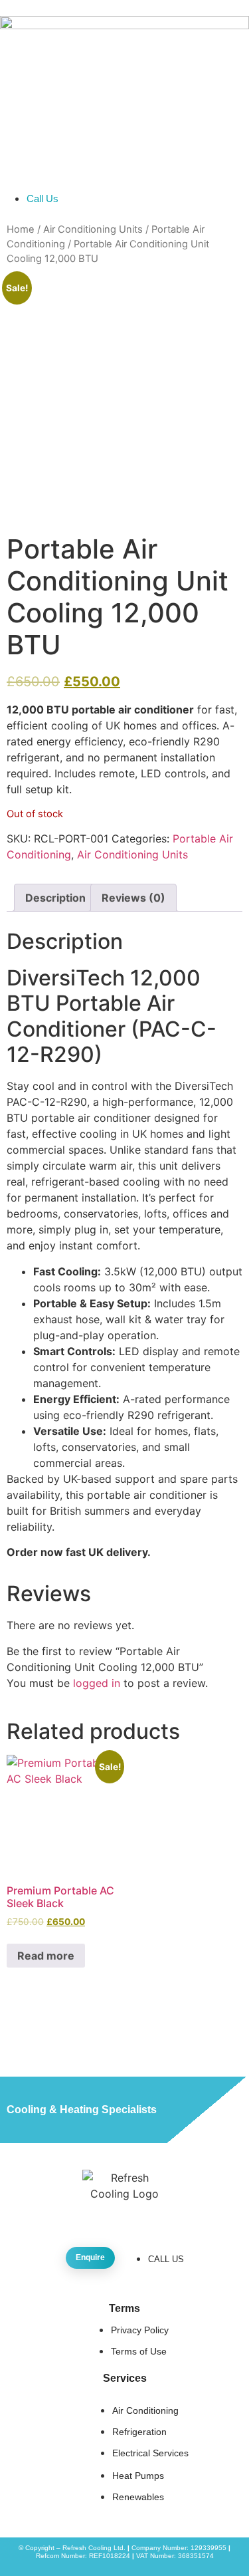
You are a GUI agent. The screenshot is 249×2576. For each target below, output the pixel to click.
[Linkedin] (163, 2214)
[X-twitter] (137, 2214)
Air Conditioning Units (93, 229)
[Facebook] (87, 2214)
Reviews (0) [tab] (133, 898)
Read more (46, 1956)
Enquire (90, 2257)
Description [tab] (55, 898)
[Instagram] (112, 2214)
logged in (97, 1683)
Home (21, 229)
